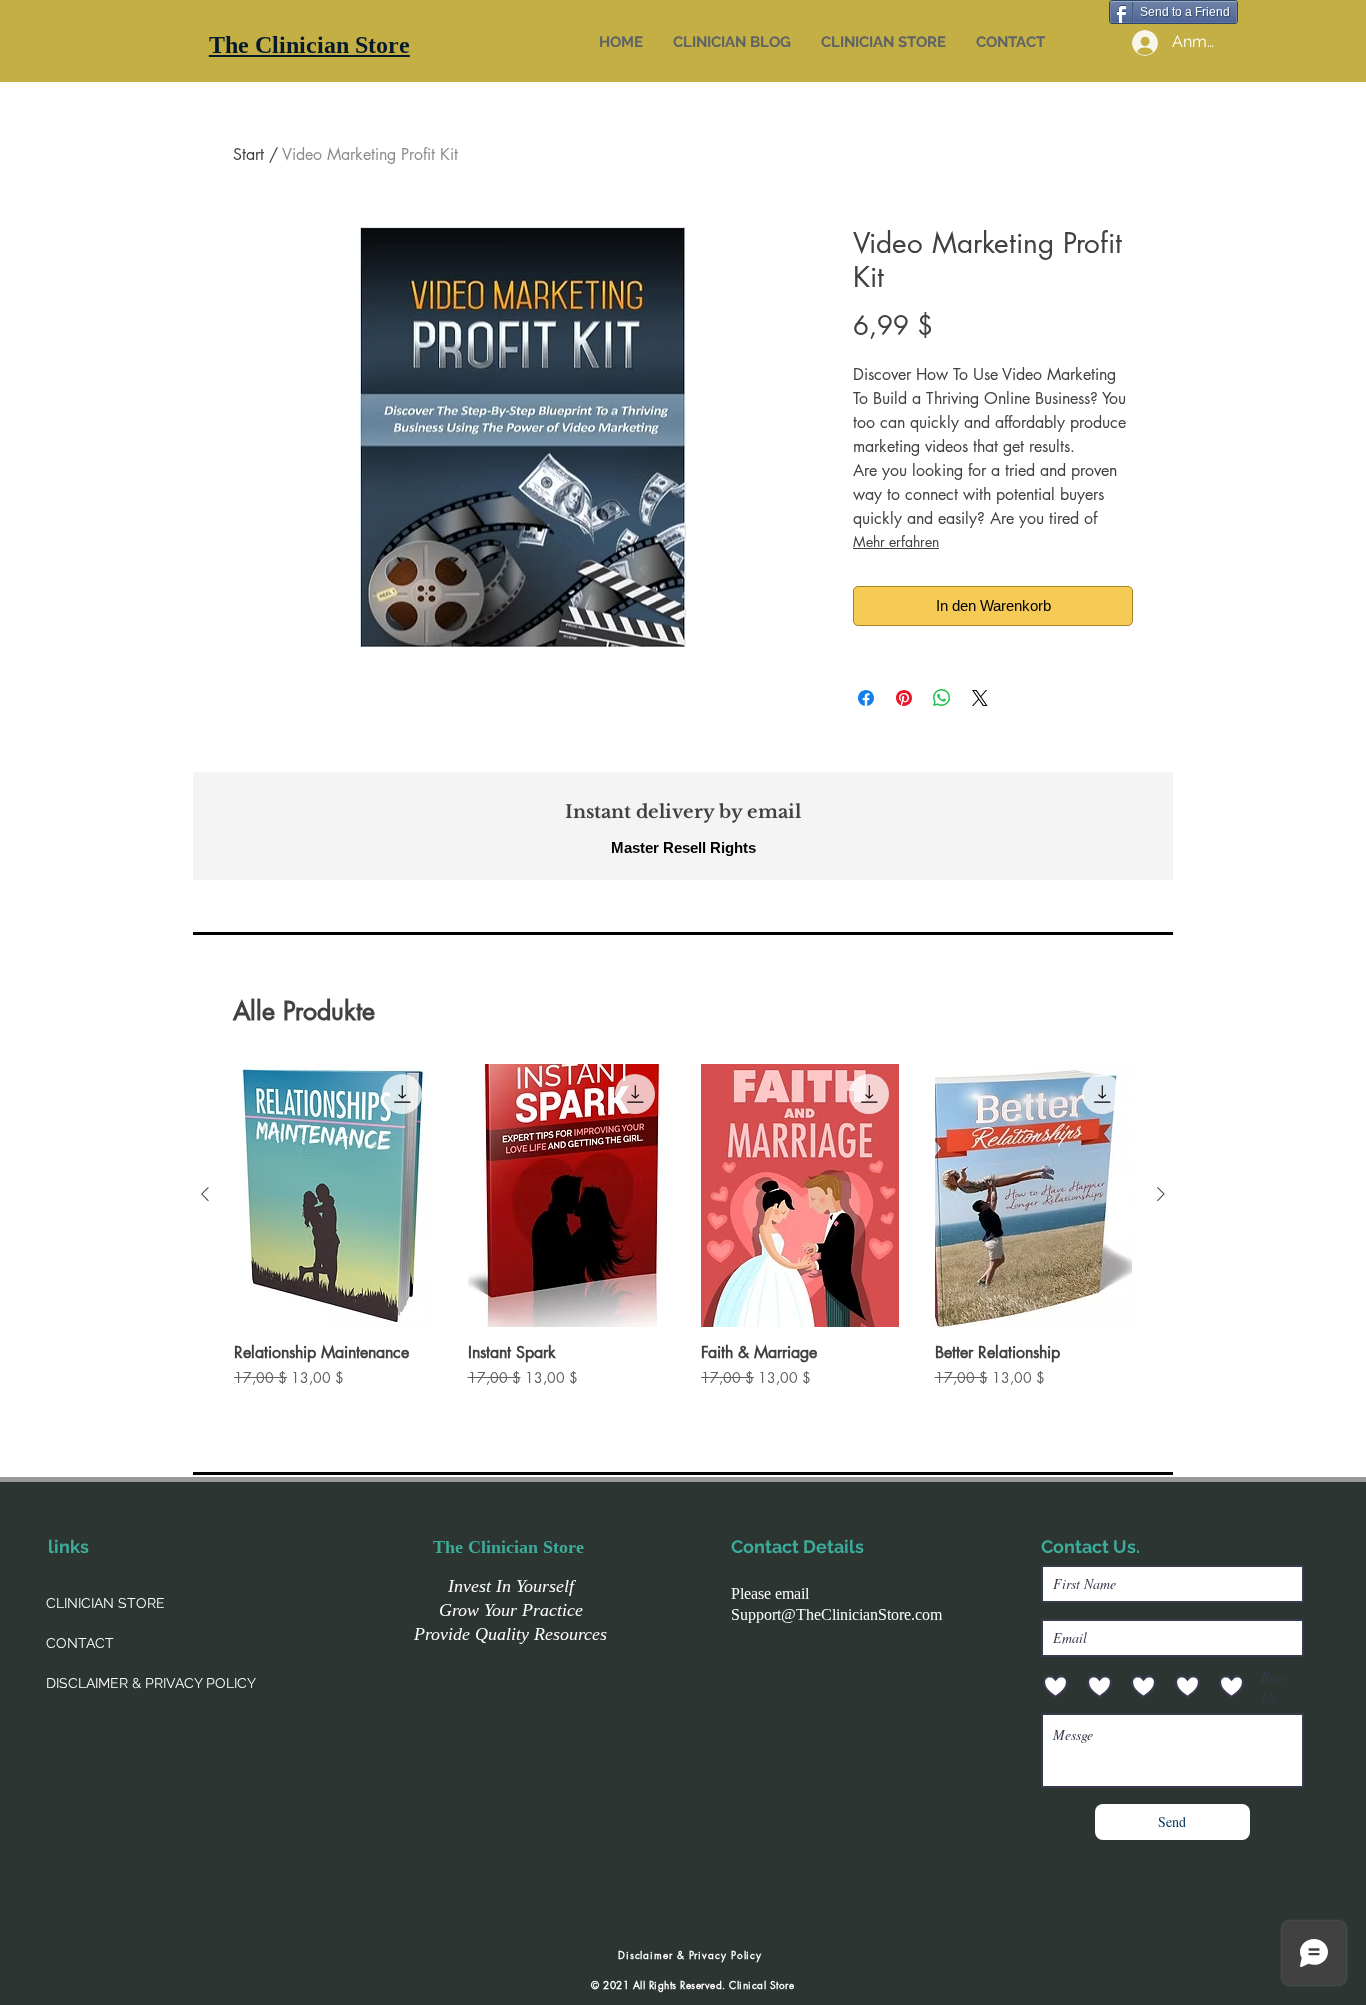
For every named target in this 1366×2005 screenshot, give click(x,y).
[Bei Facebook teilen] (866, 698)
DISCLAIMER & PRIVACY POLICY (151, 1683)
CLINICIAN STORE (105, 1603)
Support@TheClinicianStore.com (836, 1614)
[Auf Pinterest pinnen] (904, 698)
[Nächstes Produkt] (1161, 1194)
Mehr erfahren (896, 541)
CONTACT (80, 1643)
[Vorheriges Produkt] (205, 1194)
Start (248, 154)
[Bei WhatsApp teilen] (942, 698)
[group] (683, 1236)
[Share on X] (980, 698)
